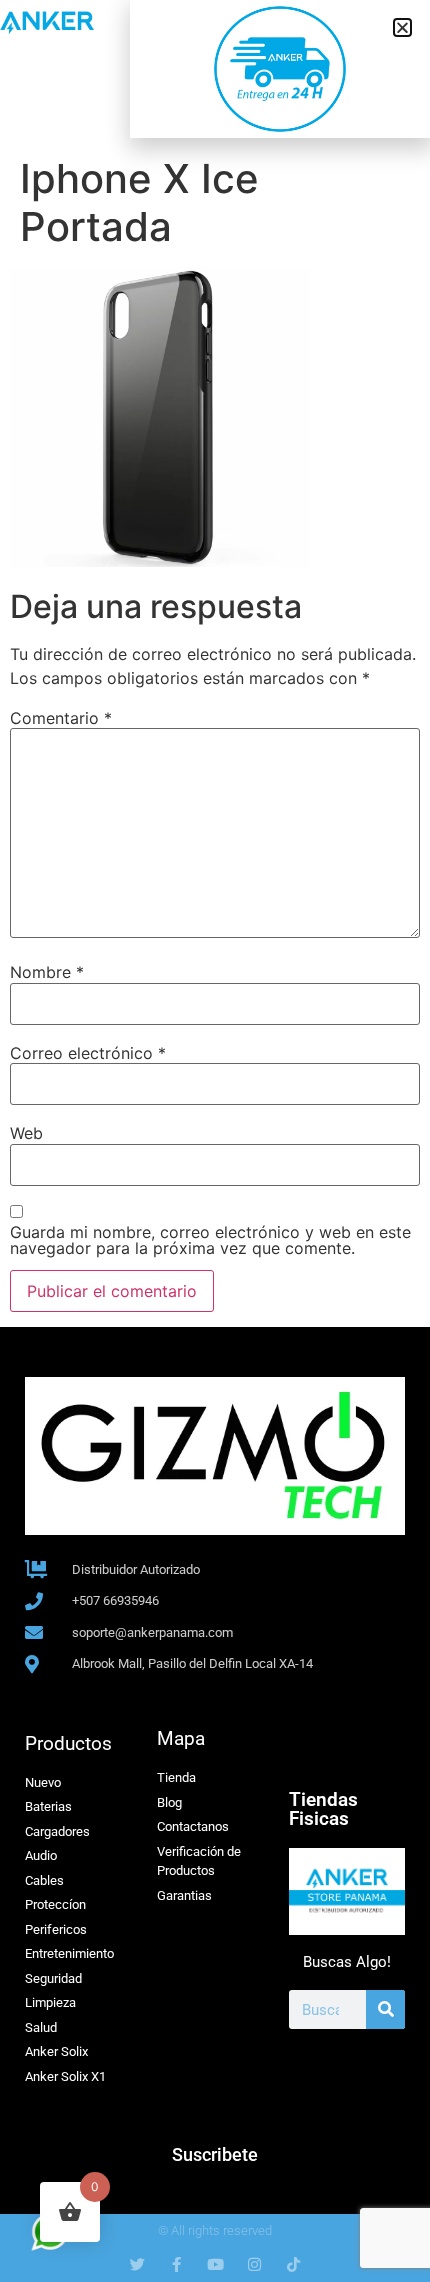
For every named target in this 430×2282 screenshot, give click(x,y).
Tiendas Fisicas (323, 1809)
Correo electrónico (88, 1053)
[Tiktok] (293, 2264)
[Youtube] (215, 2264)
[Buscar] (385, 2009)
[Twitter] (137, 2264)
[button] (402, 27)
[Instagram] (254, 2264)
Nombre (47, 972)
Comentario (61, 718)
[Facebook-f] (176, 2264)
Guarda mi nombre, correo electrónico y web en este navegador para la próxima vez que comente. (210, 1240)
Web (26, 1133)
